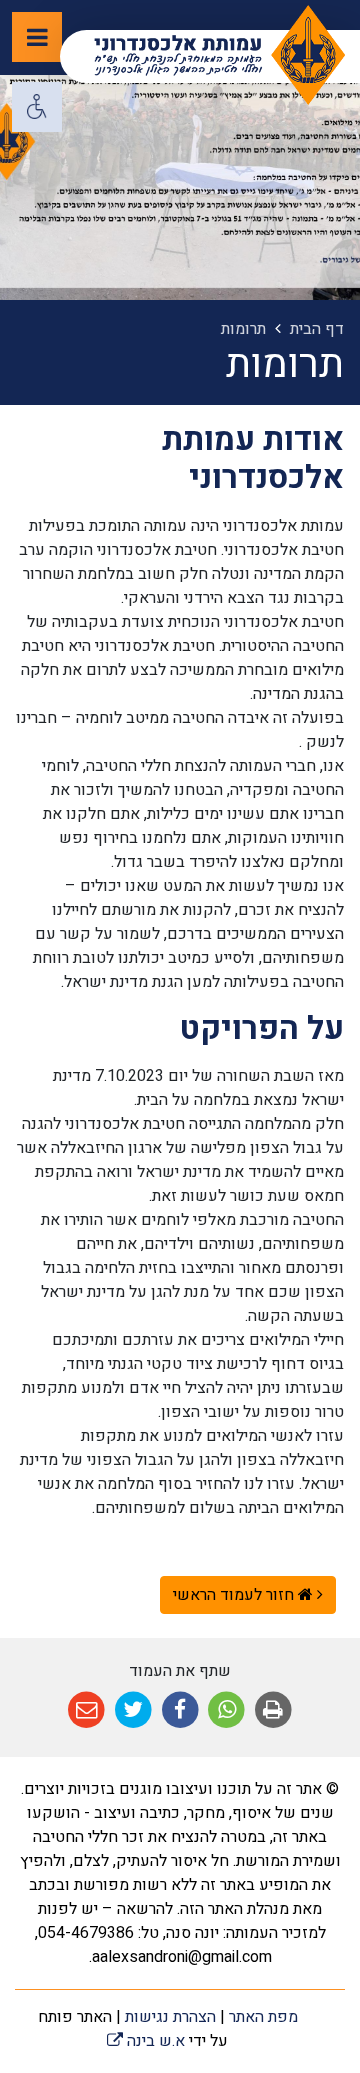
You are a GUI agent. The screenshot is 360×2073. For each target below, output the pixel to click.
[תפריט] (37, 37)
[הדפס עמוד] (273, 1710)
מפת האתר (263, 2017)
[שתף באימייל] (86, 1710)
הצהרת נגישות (170, 2017)
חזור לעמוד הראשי (235, 1595)
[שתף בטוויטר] (133, 1710)
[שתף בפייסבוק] (180, 1710)
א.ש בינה (146, 2041)
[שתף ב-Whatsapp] (226, 1710)
